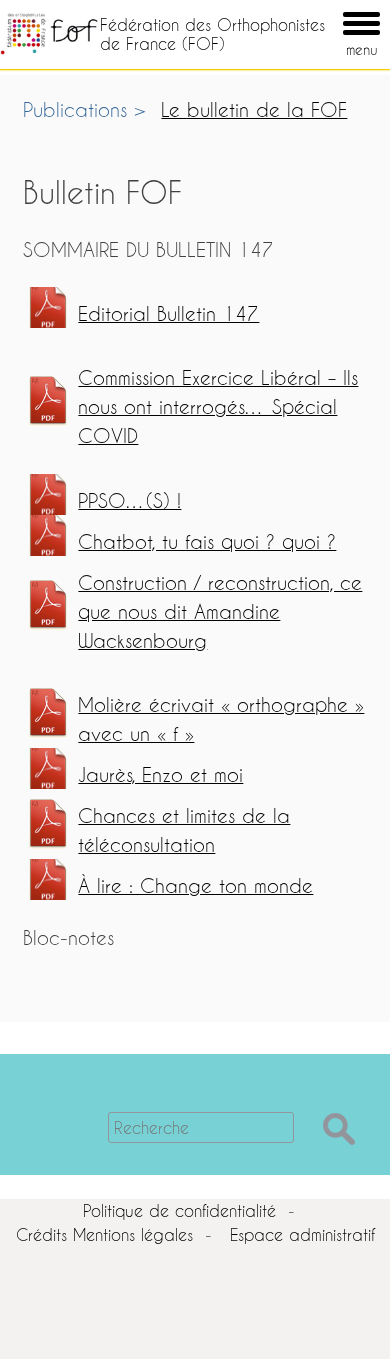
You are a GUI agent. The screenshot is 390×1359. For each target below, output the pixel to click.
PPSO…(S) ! (129, 500)
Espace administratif (302, 1234)
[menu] (333, 9)
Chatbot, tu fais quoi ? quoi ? (207, 541)
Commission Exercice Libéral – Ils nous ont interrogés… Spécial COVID (218, 406)
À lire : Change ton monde (195, 885)
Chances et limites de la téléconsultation (184, 830)
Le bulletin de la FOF (254, 109)
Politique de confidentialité (179, 1210)
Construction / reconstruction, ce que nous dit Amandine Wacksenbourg (220, 611)
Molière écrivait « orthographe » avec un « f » (221, 719)
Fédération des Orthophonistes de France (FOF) (212, 33)
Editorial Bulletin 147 (168, 313)
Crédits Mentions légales (104, 1234)
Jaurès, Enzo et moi (160, 774)
